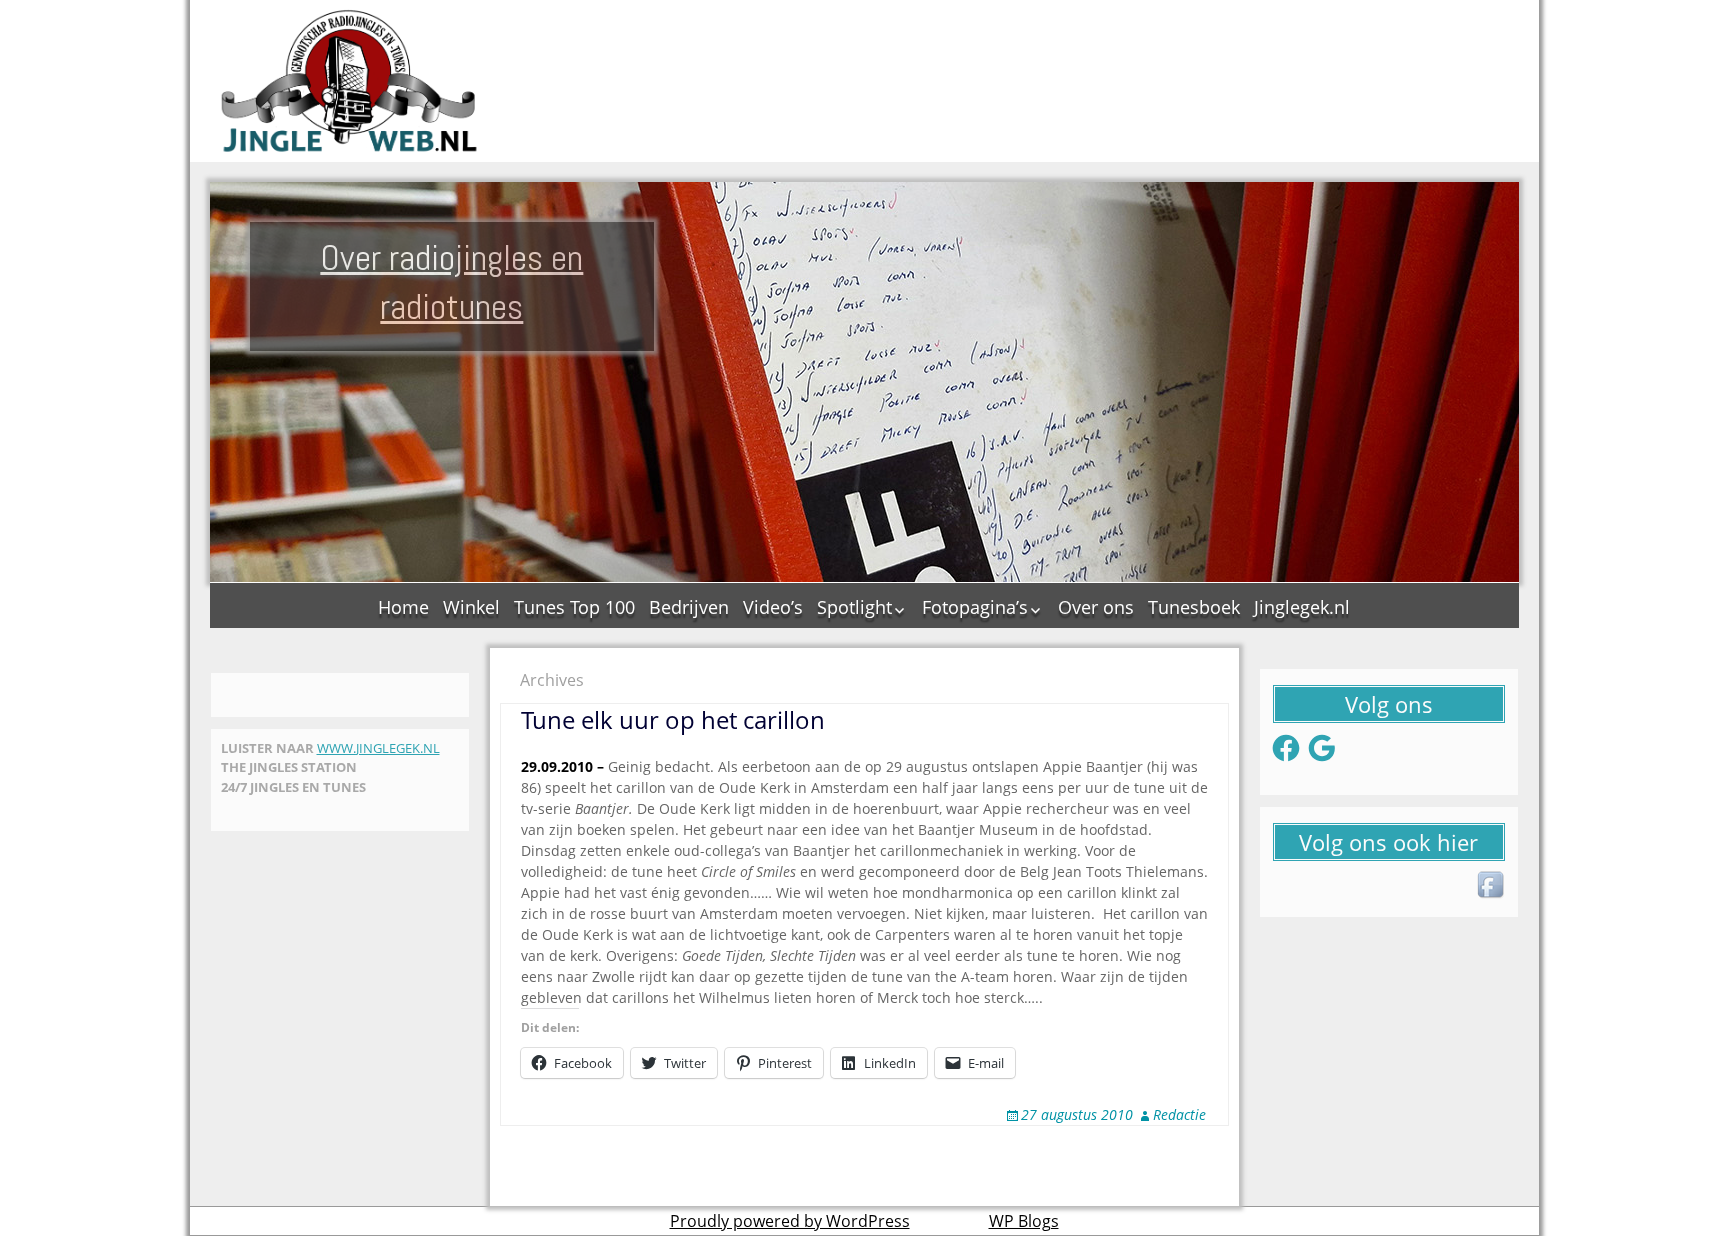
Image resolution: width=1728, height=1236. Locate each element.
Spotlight (854, 607)
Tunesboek (1194, 607)
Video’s (773, 607)
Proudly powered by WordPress (790, 1221)
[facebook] (1492, 886)
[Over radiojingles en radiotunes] (350, 81)
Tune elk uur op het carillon (673, 719)
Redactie (1179, 1114)
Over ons (1096, 607)
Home (403, 607)
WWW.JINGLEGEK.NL (378, 748)
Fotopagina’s (975, 607)
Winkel (471, 607)
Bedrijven (689, 607)
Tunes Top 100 (574, 607)
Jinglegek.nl (1302, 607)
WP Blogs (1024, 1221)
